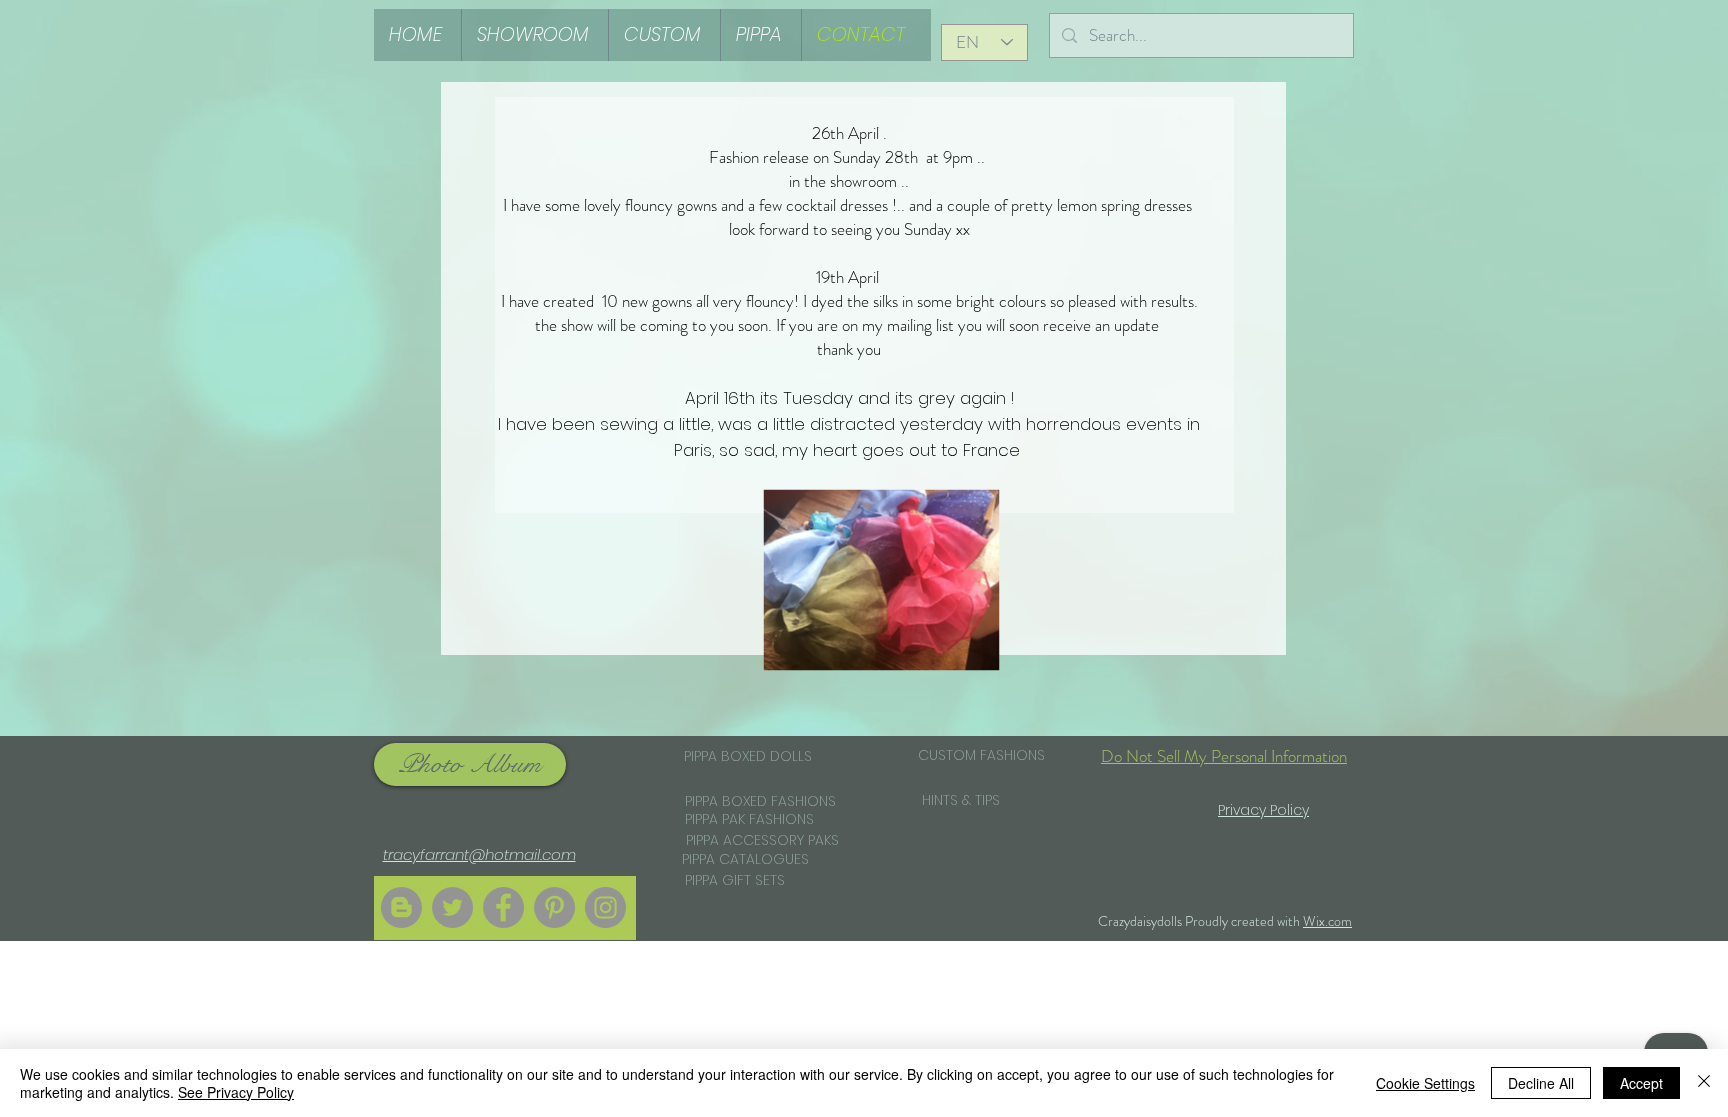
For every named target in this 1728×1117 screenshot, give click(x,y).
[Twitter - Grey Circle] (452, 907)
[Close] (1704, 1083)
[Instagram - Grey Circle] (605, 907)
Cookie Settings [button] (1425, 1083)
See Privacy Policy (236, 1092)
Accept (1641, 1083)
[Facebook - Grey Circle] (503, 907)
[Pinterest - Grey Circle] (554, 907)
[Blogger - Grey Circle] (401, 907)
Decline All (1541, 1083)
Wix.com (1327, 921)
